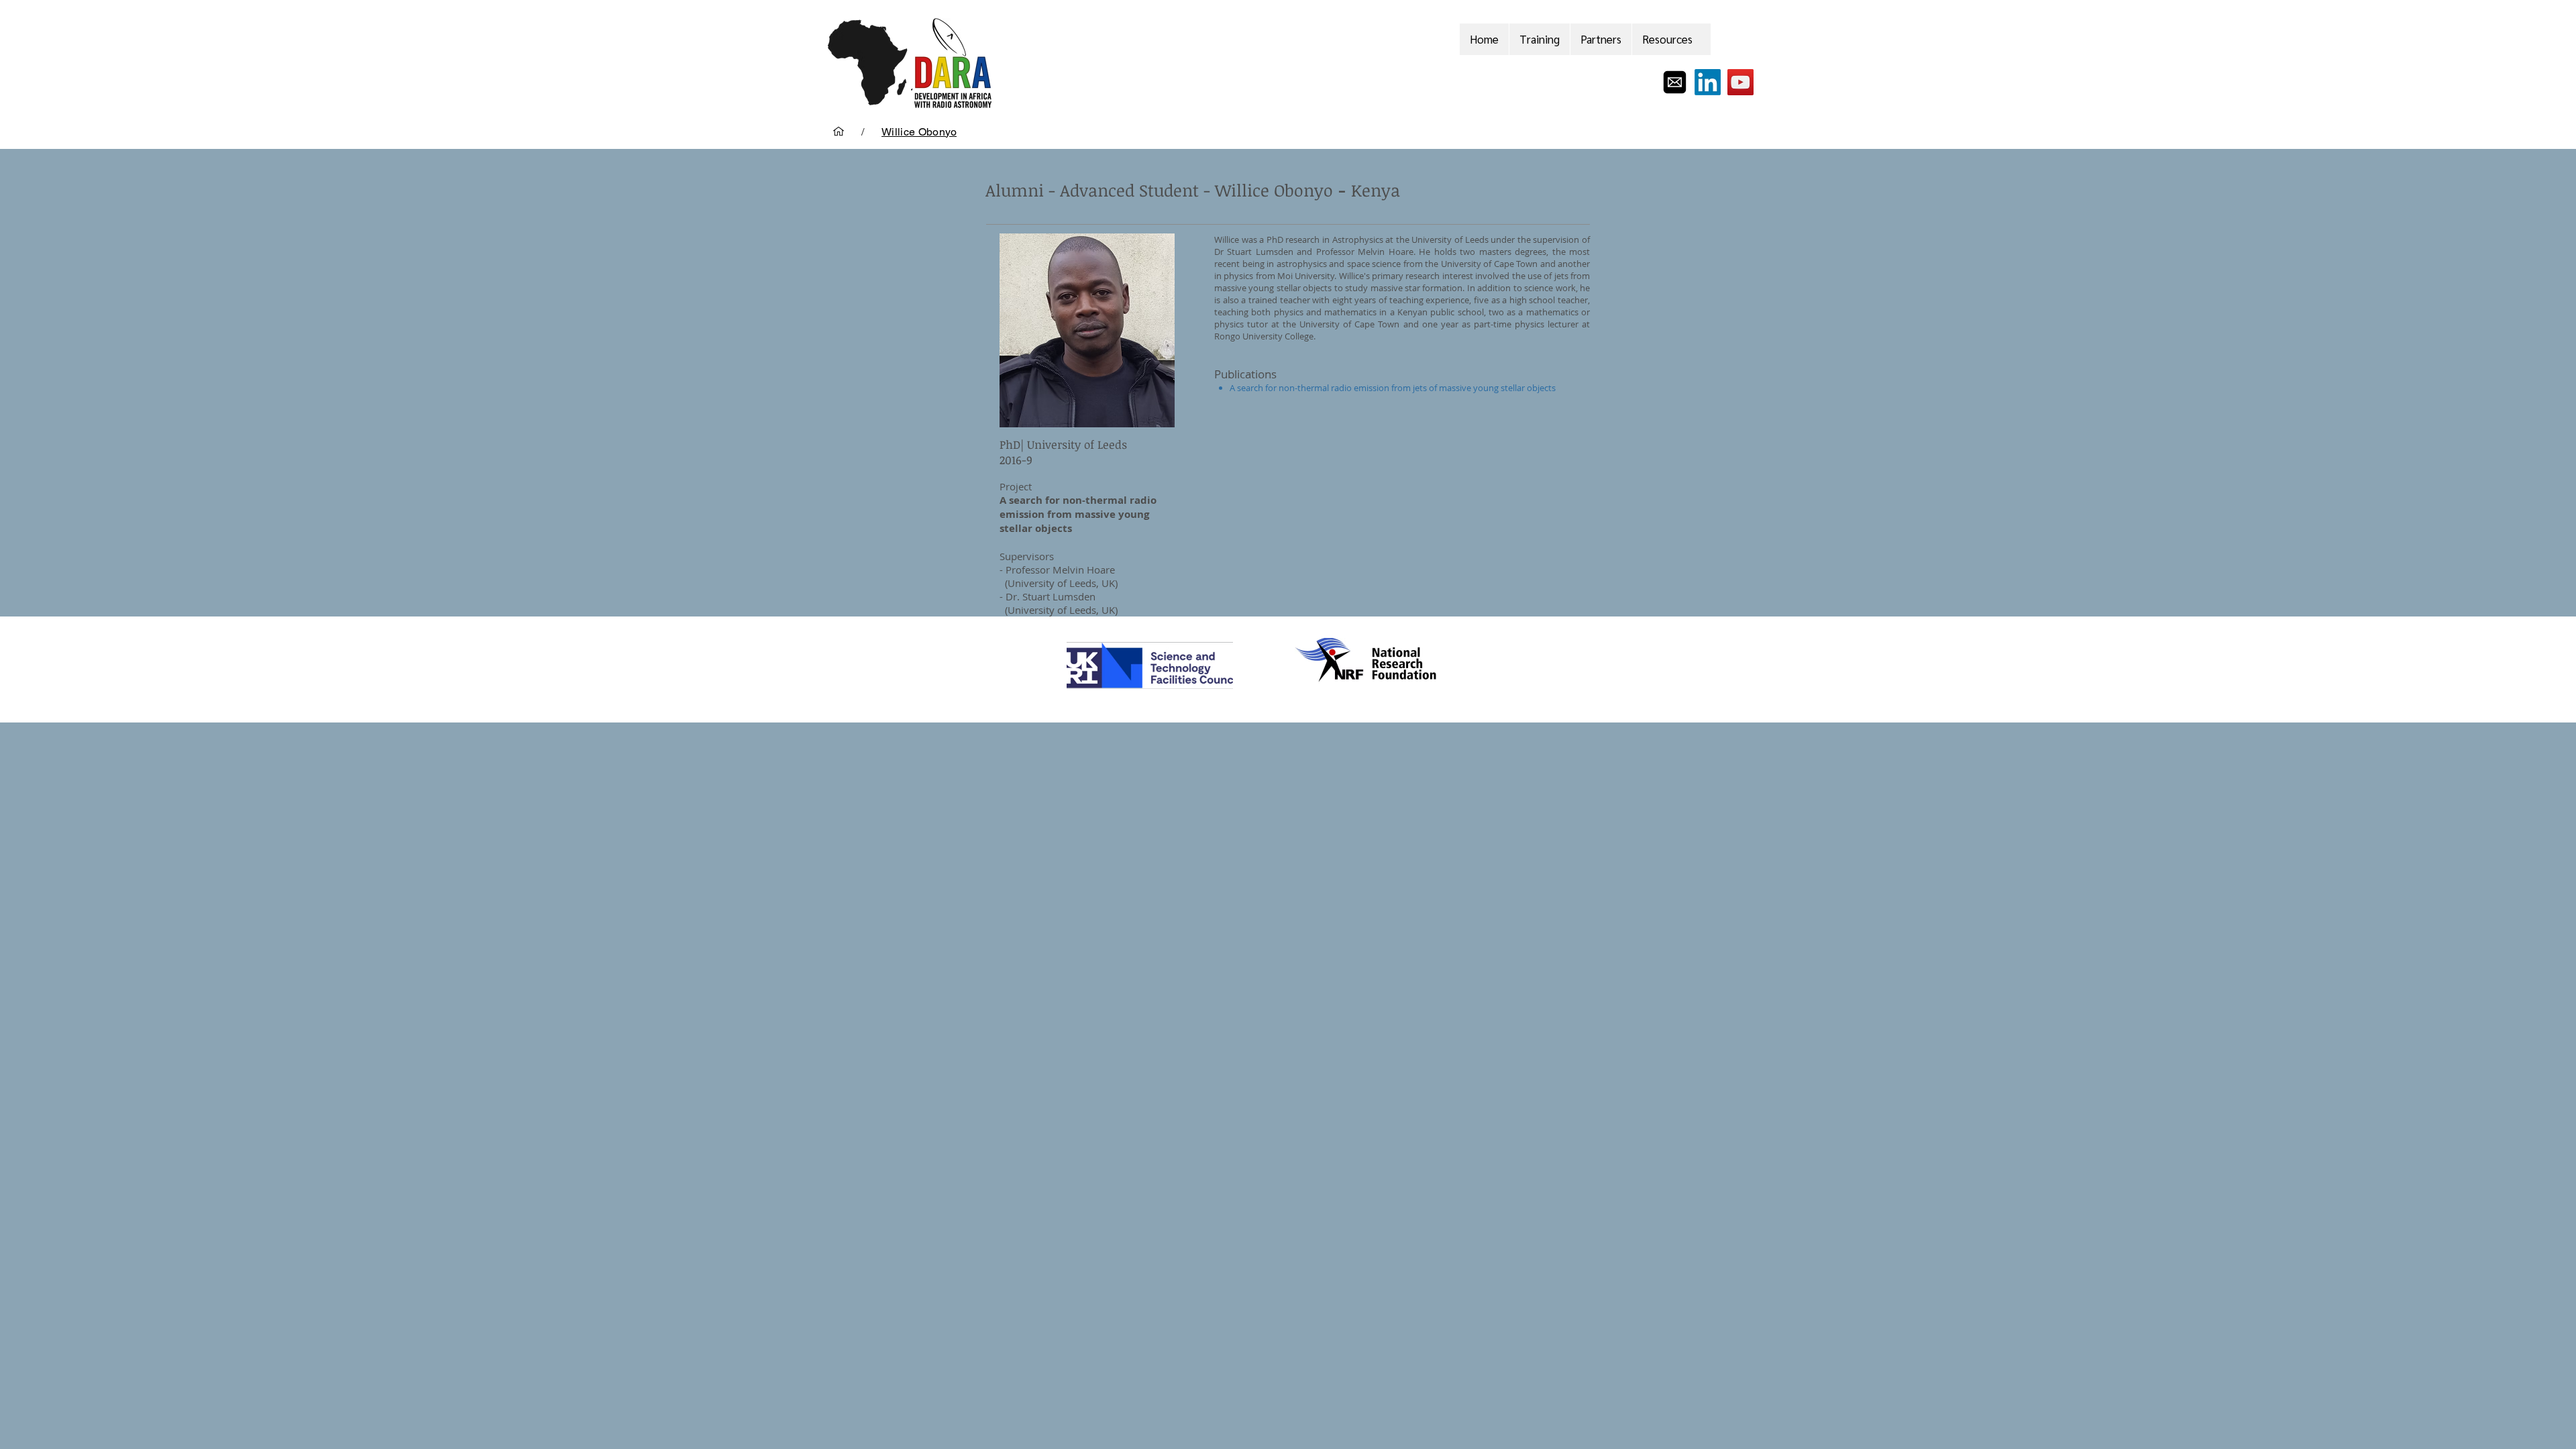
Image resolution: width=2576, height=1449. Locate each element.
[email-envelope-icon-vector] (1675, 82)
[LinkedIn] (1708, 82)
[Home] (839, 131)
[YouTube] (1740, 82)
